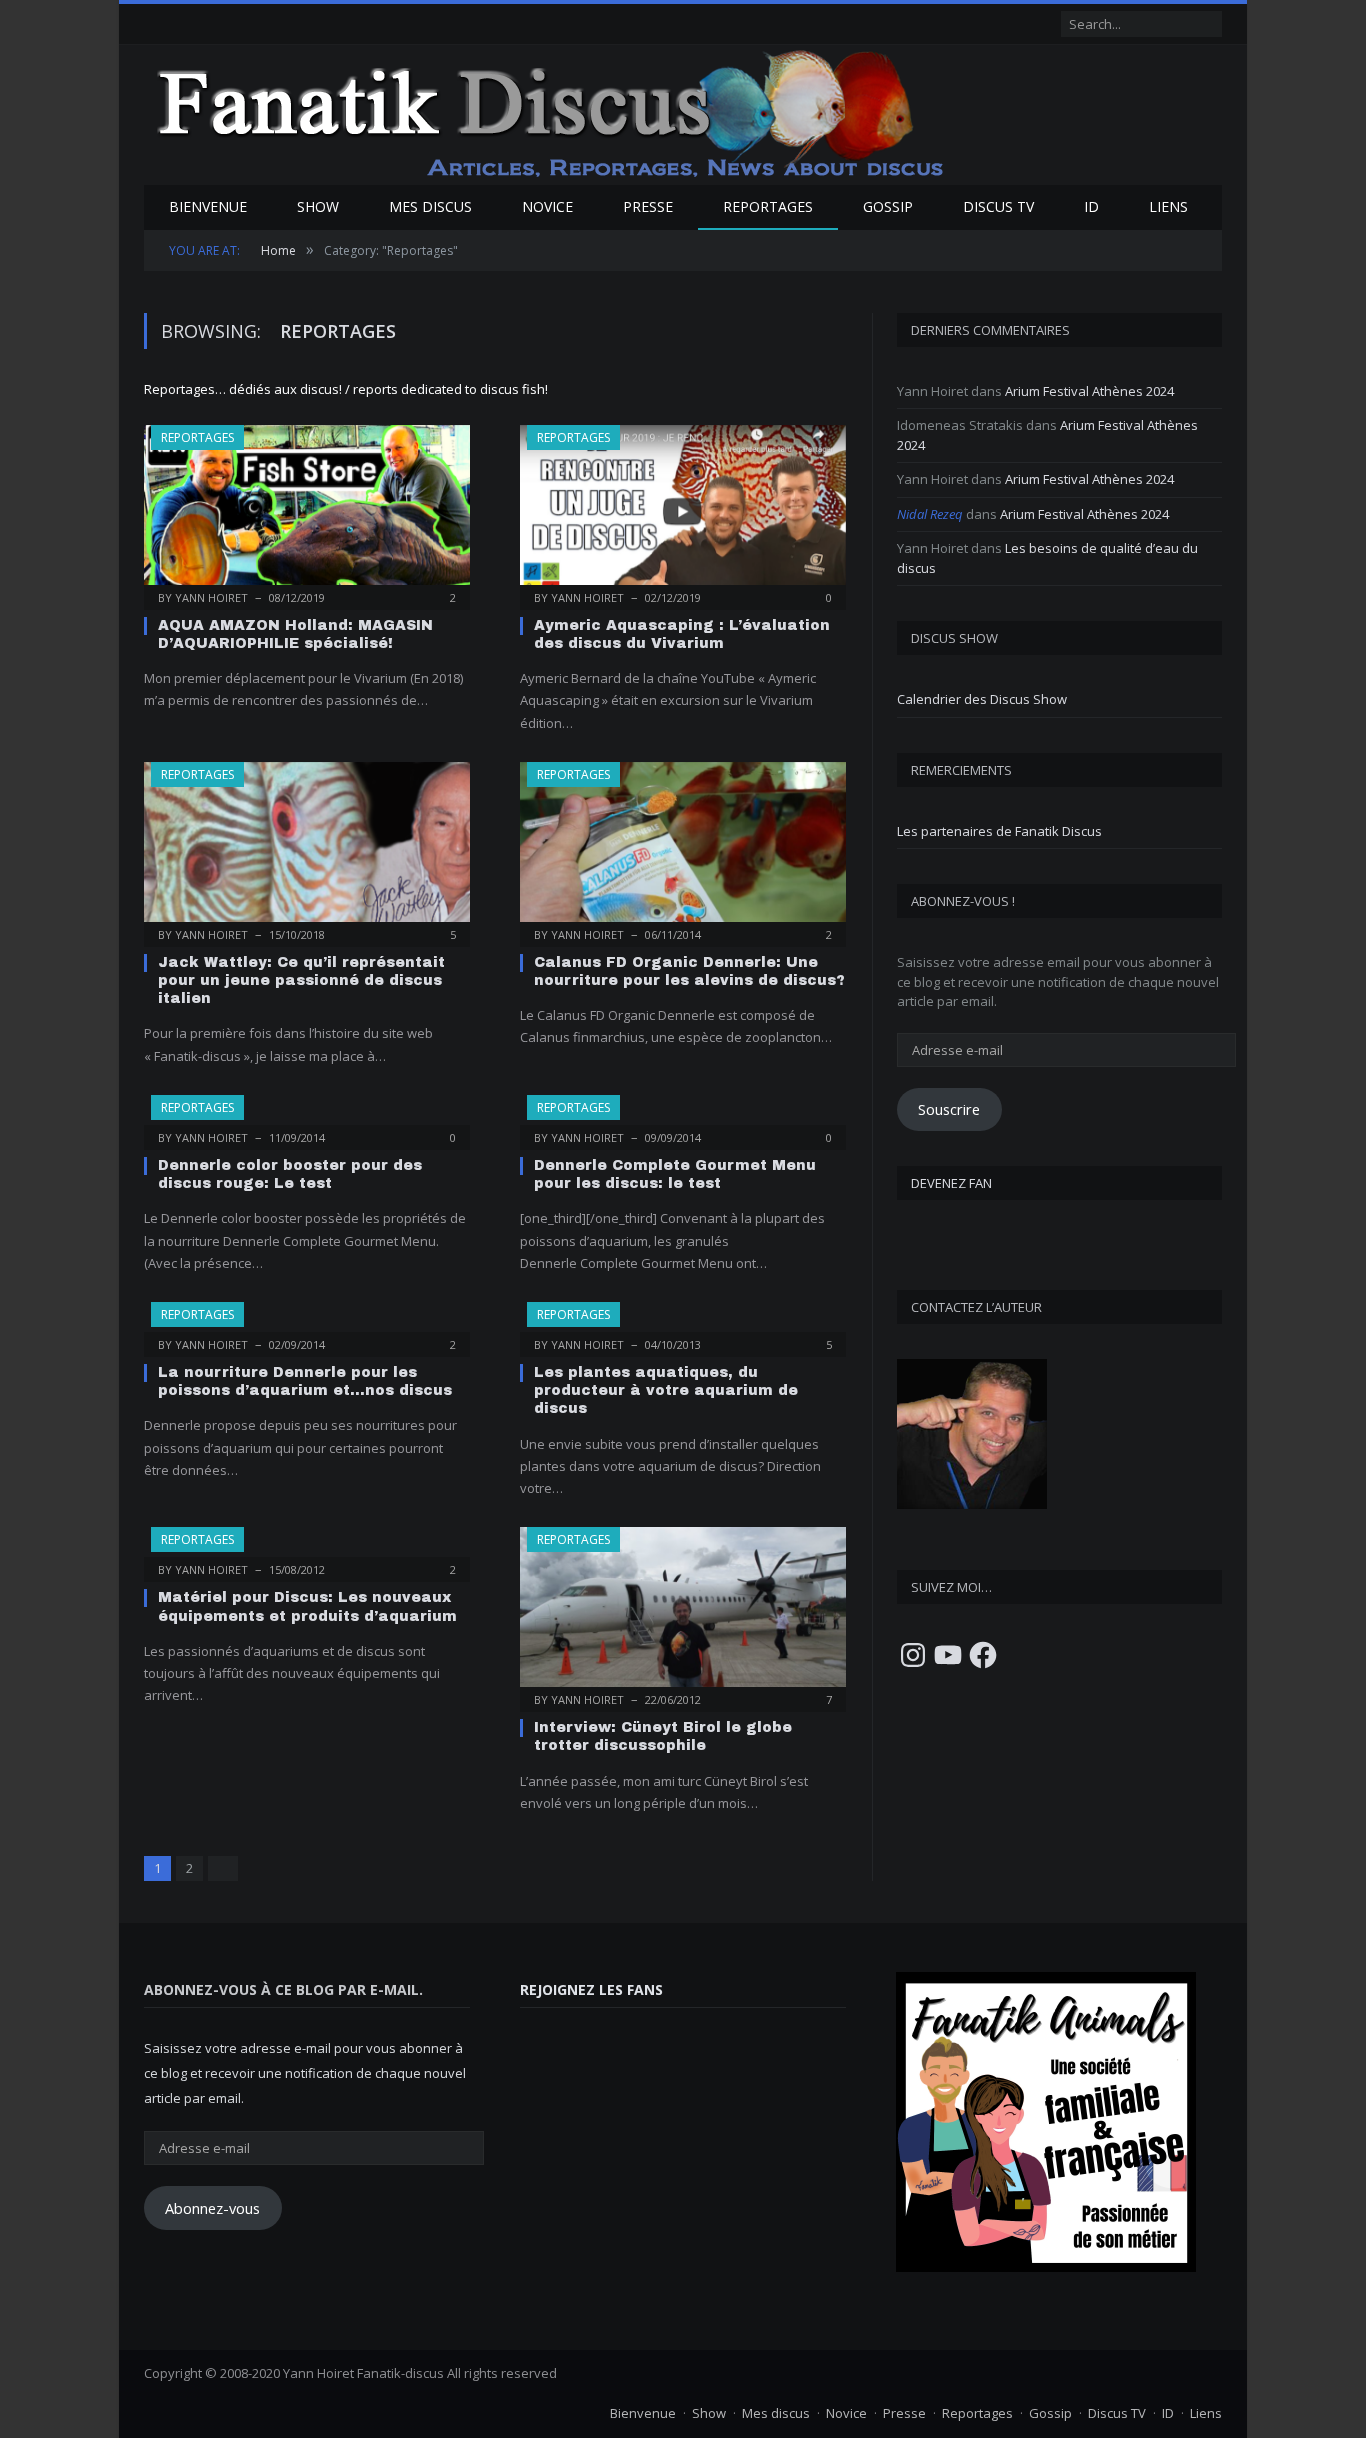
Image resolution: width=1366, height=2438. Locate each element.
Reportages (768, 206)
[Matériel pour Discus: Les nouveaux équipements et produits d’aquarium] (307, 1548)
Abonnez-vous (212, 2208)
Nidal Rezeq (930, 514)
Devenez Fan (951, 1183)
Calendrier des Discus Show (982, 699)
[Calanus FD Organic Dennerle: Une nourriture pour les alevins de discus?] (683, 848)
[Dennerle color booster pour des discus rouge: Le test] (307, 1116)
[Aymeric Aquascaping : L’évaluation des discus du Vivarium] (683, 511)
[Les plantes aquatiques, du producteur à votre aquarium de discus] (683, 1323)
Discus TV (998, 206)
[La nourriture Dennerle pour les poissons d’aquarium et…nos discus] (307, 1323)
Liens (1168, 206)
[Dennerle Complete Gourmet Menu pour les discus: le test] (683, 1116)
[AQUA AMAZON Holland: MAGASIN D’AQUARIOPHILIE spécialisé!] (307, 511)
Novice (547, 206)
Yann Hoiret (211, 597)
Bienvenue (208, 206)
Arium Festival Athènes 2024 (1089, 391)
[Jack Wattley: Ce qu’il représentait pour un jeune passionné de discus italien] (307, 848)
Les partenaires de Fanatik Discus (999, 831)
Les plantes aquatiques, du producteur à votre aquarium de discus (666, 1390)
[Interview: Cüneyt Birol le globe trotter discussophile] (683, 1613)
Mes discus (430, 206)
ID (1091, 206)
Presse (648, 206)
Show (318, 206)
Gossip (888, 206)
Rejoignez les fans (591, 1989)
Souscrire (949, 1109)
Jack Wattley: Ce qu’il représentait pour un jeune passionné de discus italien (301, 980)
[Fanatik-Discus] (551, 112)
